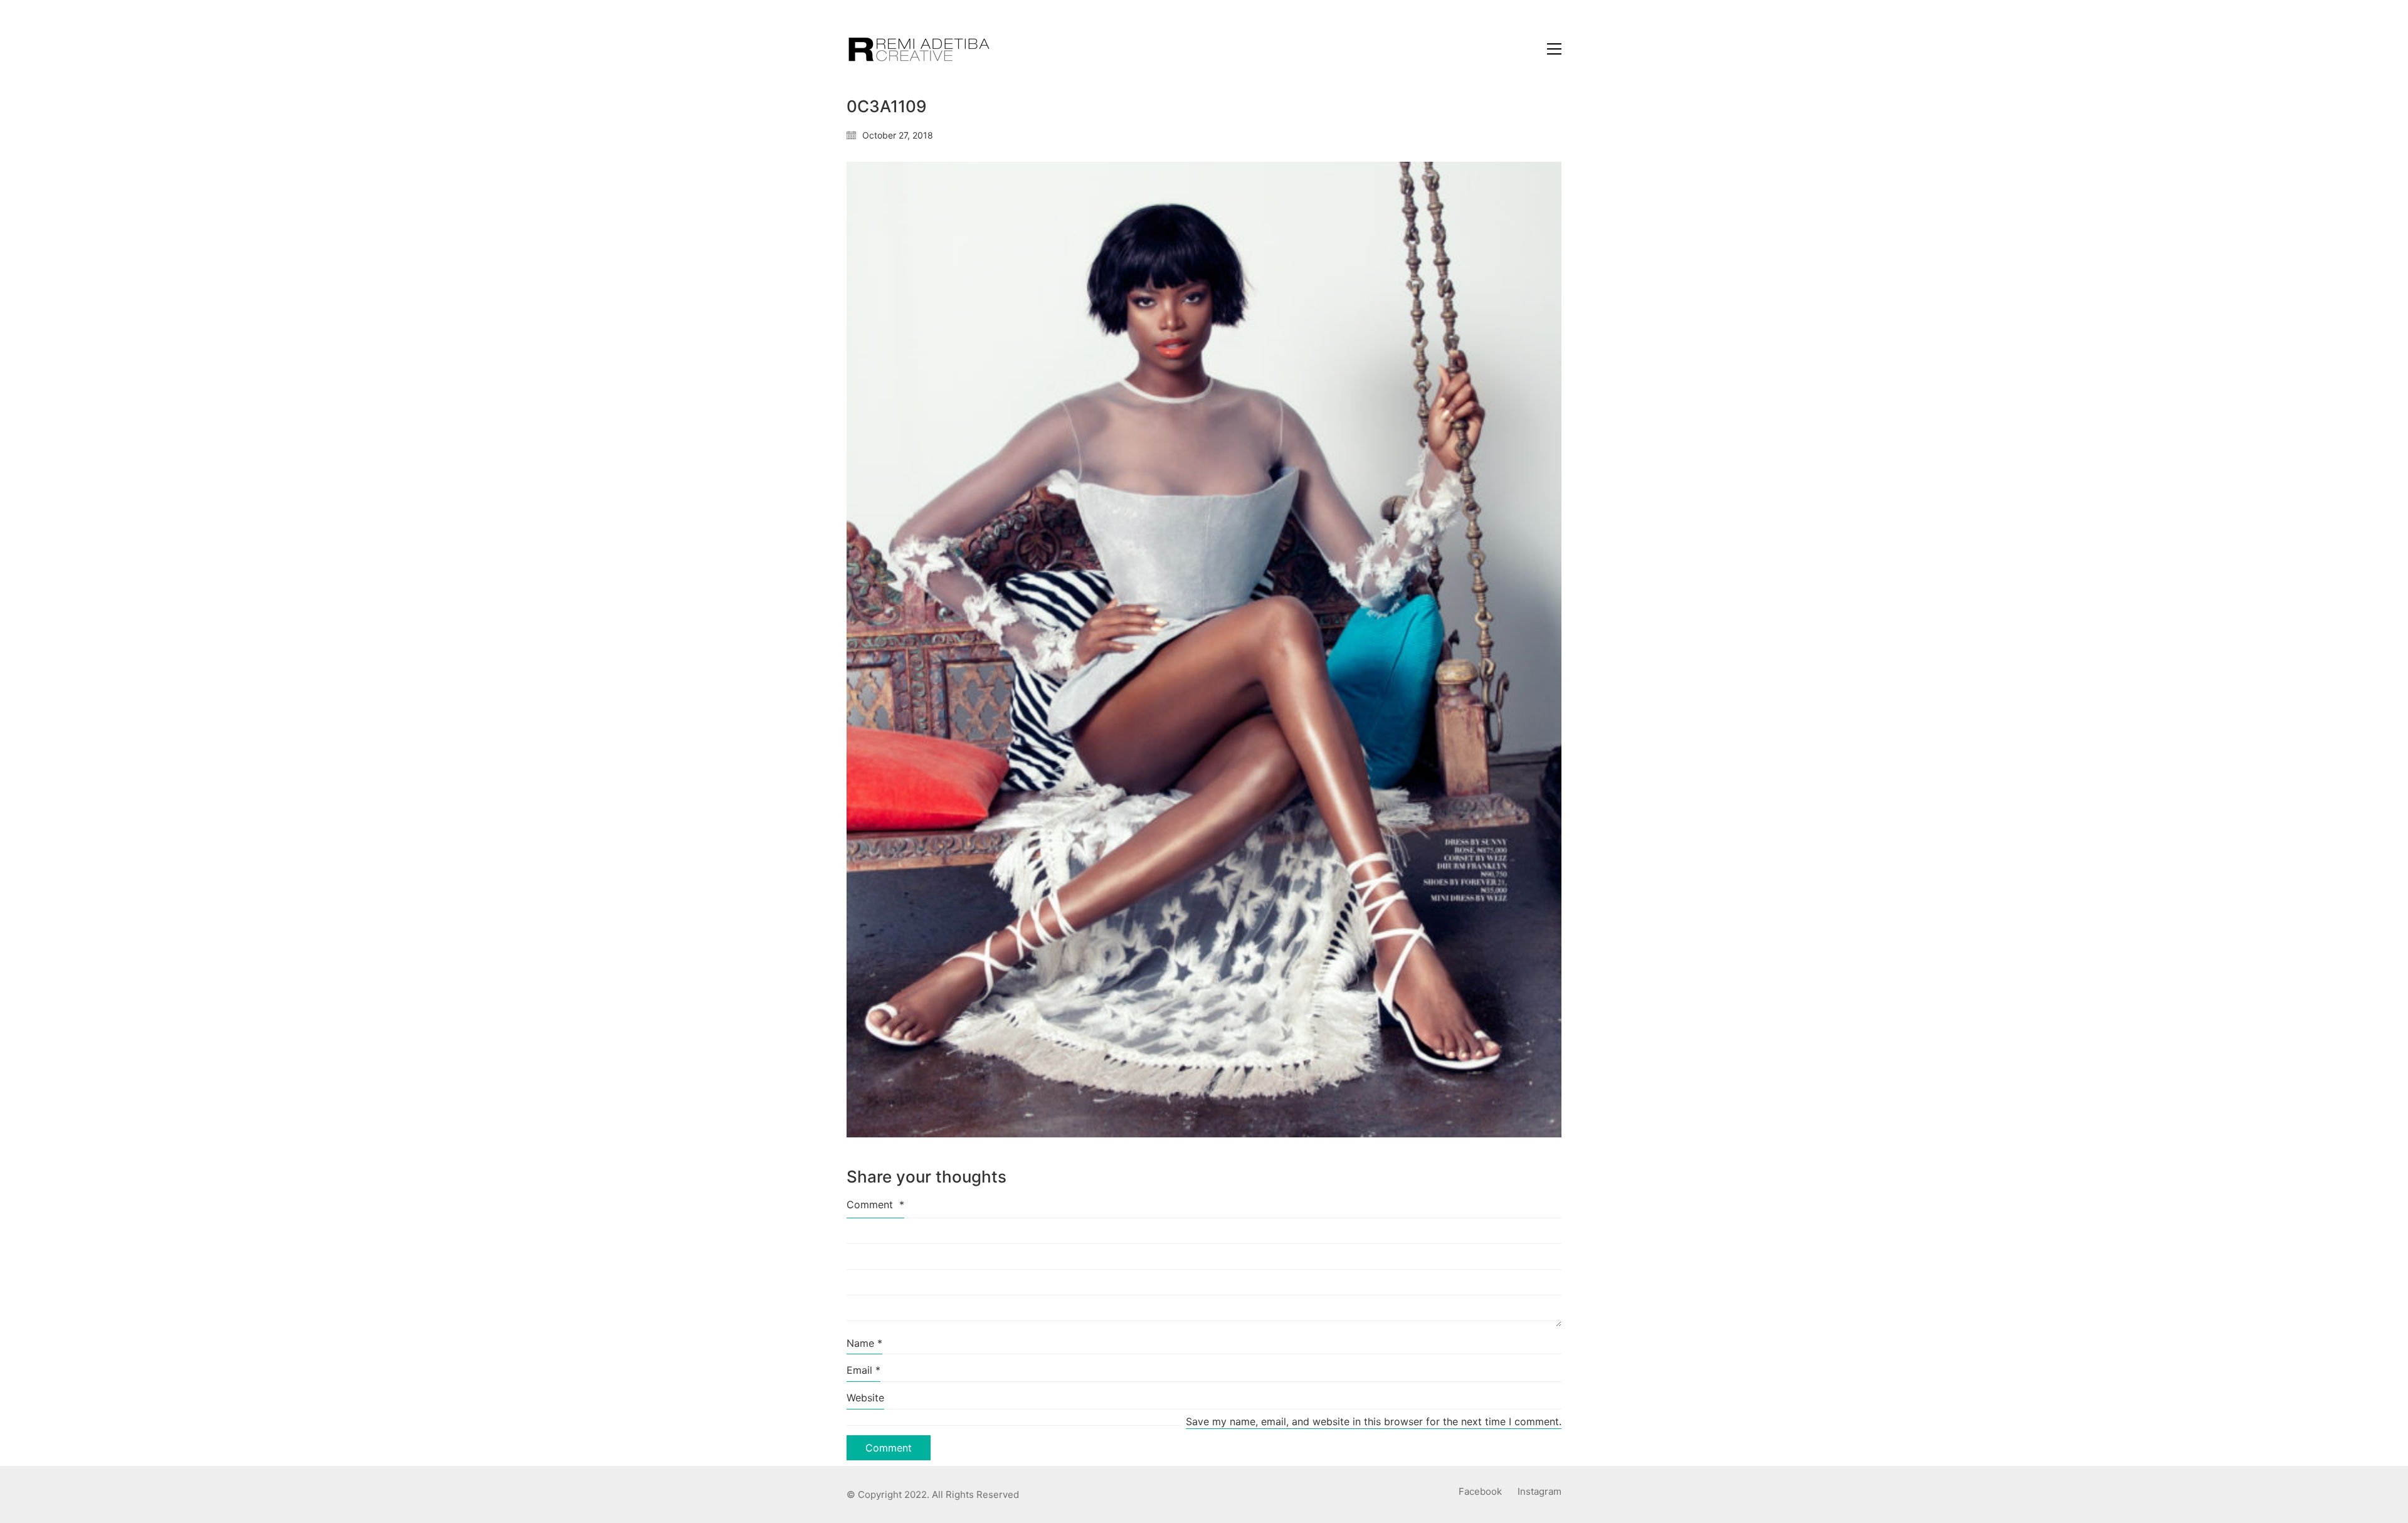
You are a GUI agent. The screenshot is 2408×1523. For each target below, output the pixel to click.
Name (864, 1343)
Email (863, 1370)
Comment (875, 1204)
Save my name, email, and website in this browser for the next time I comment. (1374, 1421)
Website (865, 1398)
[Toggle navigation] (1554, 49)
